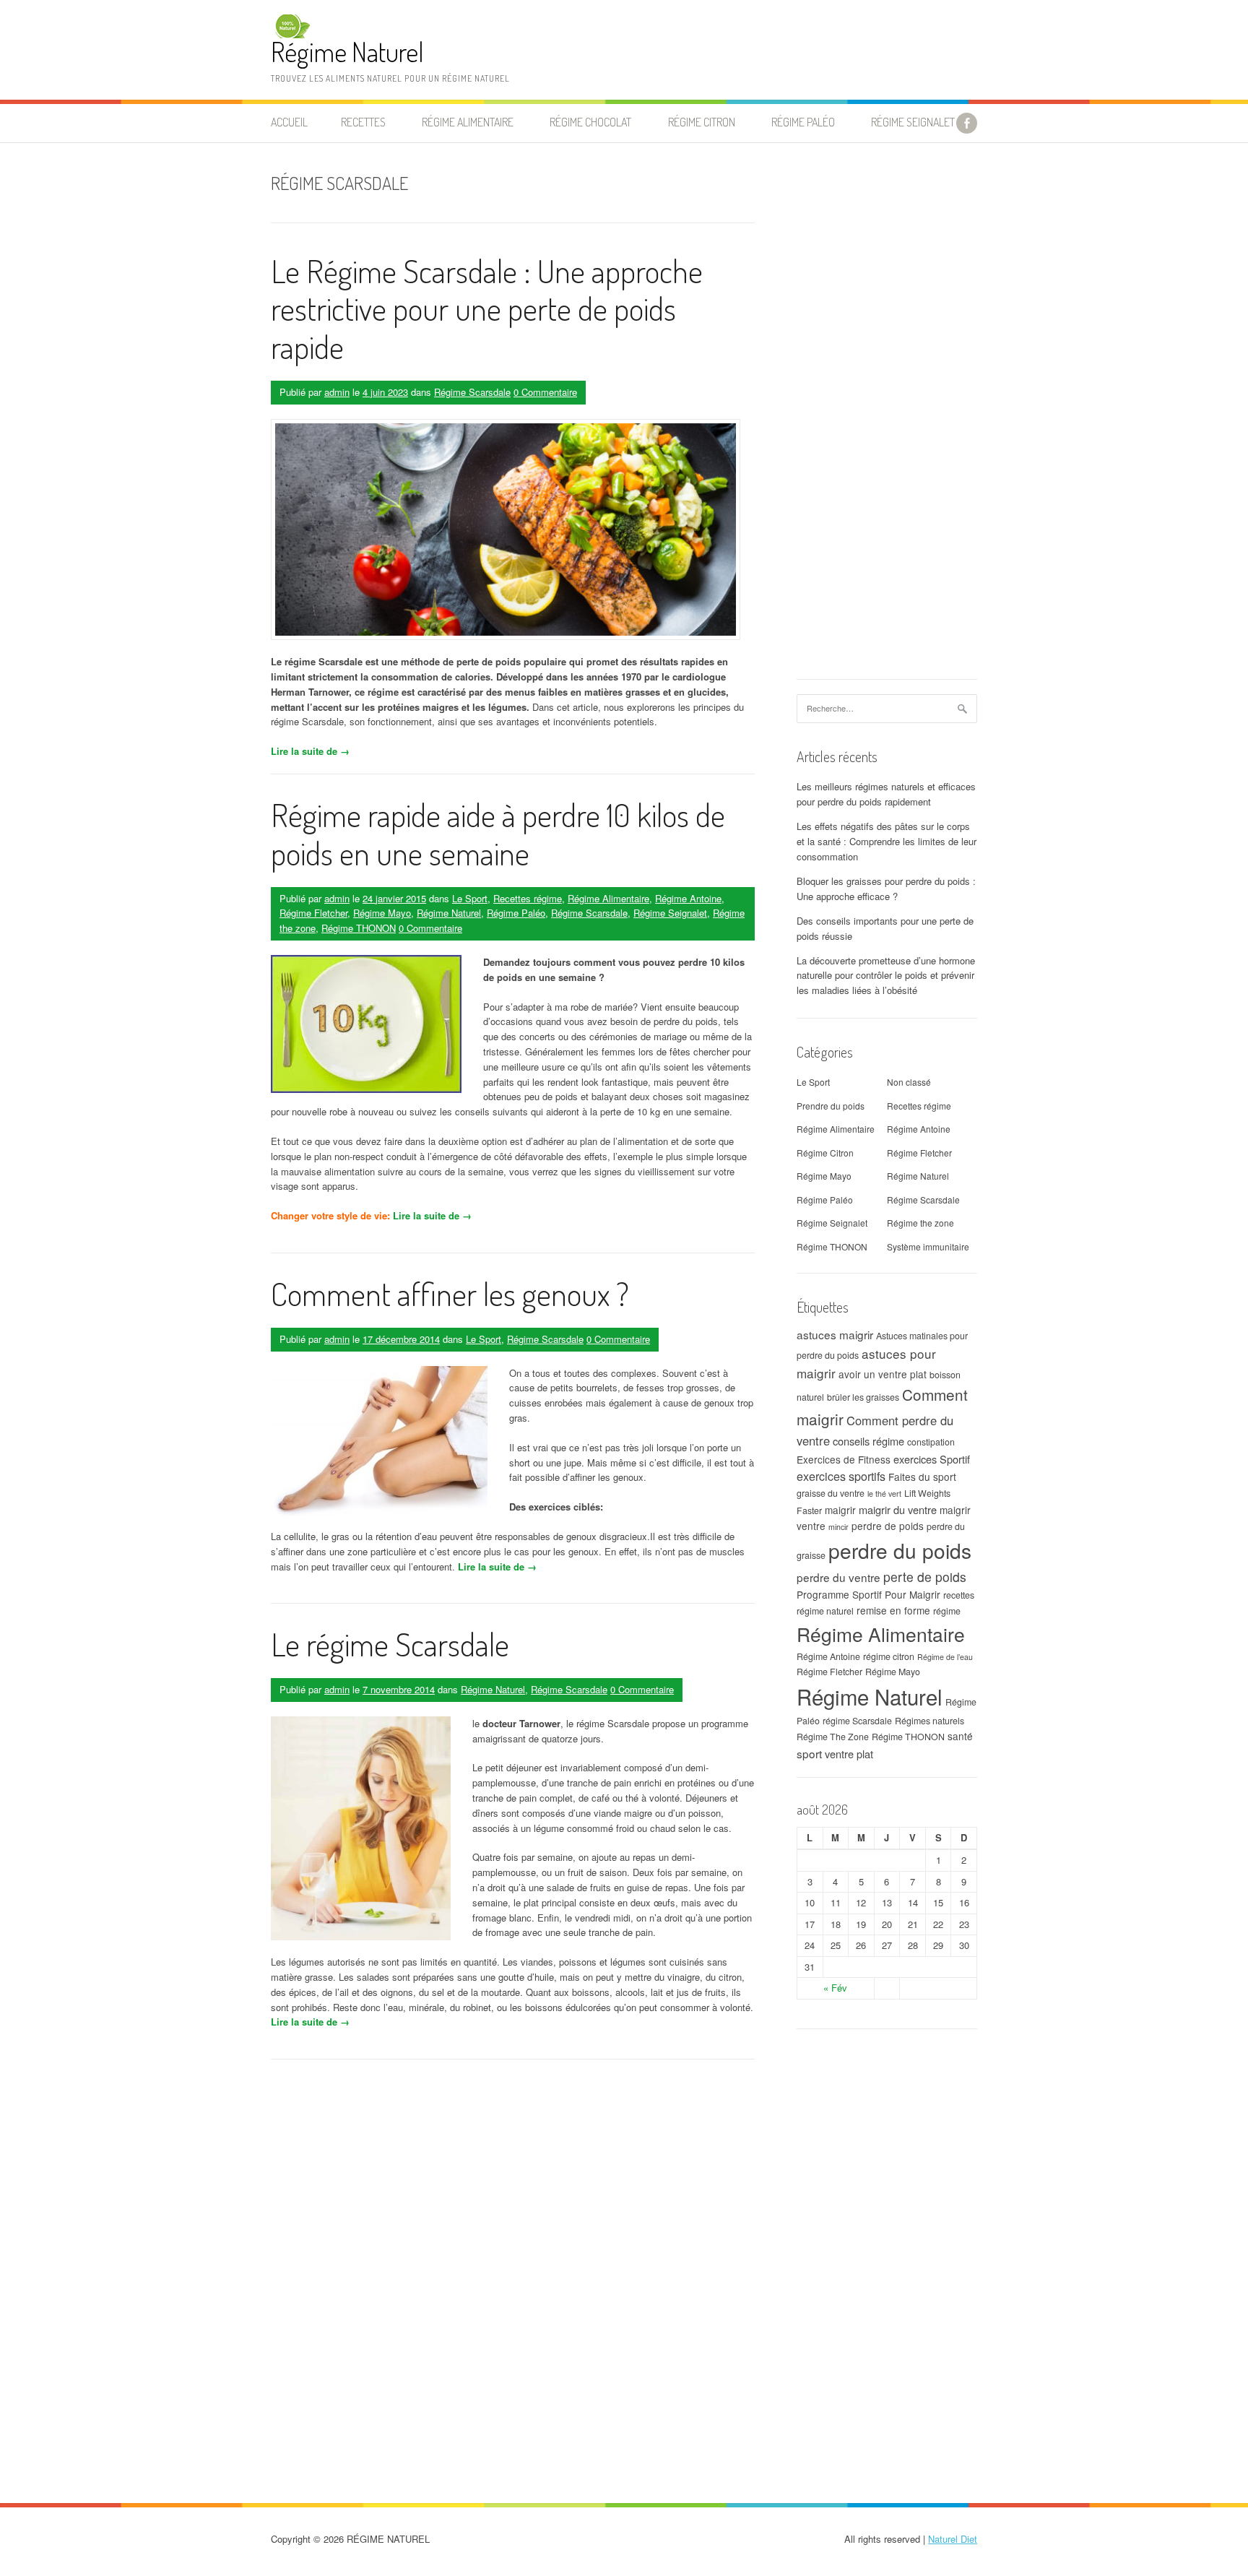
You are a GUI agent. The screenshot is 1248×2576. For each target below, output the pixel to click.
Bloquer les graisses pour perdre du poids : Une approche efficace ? (886, 889)
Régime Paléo (516, 913)
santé (960, 1736)
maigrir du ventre (898, 1509)
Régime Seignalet (913, 122)
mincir (838, 1527)
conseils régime (868, 1441)
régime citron (889, 1656)
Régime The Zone (833, 1737)
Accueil (289, 122)
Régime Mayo (382, 913)
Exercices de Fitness (844, 1459)
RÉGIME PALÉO (803, 122)
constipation (931, 1442)
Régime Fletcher (313, 913)
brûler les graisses (863, 1397)
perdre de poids (888, 1526)
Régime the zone (920, 1223)
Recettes (363, 122)
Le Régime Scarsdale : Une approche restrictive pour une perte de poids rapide (487, 309)
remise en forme (893, 1610)
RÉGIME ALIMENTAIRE (468, 122)
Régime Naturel (347, 52)
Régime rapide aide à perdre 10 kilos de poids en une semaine (498, 834)
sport (809, 1753)
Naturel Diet (953, 2539)
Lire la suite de (310, 751)
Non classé (909, 1082)
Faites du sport (922, 1477)
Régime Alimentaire (608, 898)
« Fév (835, 1988)
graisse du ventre (831, 1493)
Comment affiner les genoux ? (450, 1293)
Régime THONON (359, 928)
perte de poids (925, 1577)
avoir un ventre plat (883, 1374)
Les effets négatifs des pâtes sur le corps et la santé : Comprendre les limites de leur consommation (887, 841)
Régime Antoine (688, 898)
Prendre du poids (831, 1106)
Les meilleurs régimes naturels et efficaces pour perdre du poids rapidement (886, 794)
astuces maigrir (835, 1334)
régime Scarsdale (857, 1721)
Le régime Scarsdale (390, 1644)
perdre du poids (900, 1550)
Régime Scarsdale (472, 392)
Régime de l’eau (945, 1657)
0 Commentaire (545, 392)
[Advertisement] (887, 418)
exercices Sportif (932, 1459)
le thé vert (884, 1494)
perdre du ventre (838, 1577)
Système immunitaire (928, 1246)
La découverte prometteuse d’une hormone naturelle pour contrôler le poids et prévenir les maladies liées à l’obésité (886, 976)
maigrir (840, 1510)
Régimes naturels (929, 1721)
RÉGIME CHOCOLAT (590, 122)
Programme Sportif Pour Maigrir (868, 1594)
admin (337, 392)
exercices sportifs (841, 1476)
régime (947, 1611)
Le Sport (470, 898)
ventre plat (849, 1754)
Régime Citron (702, 122)
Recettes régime (528, 898)
